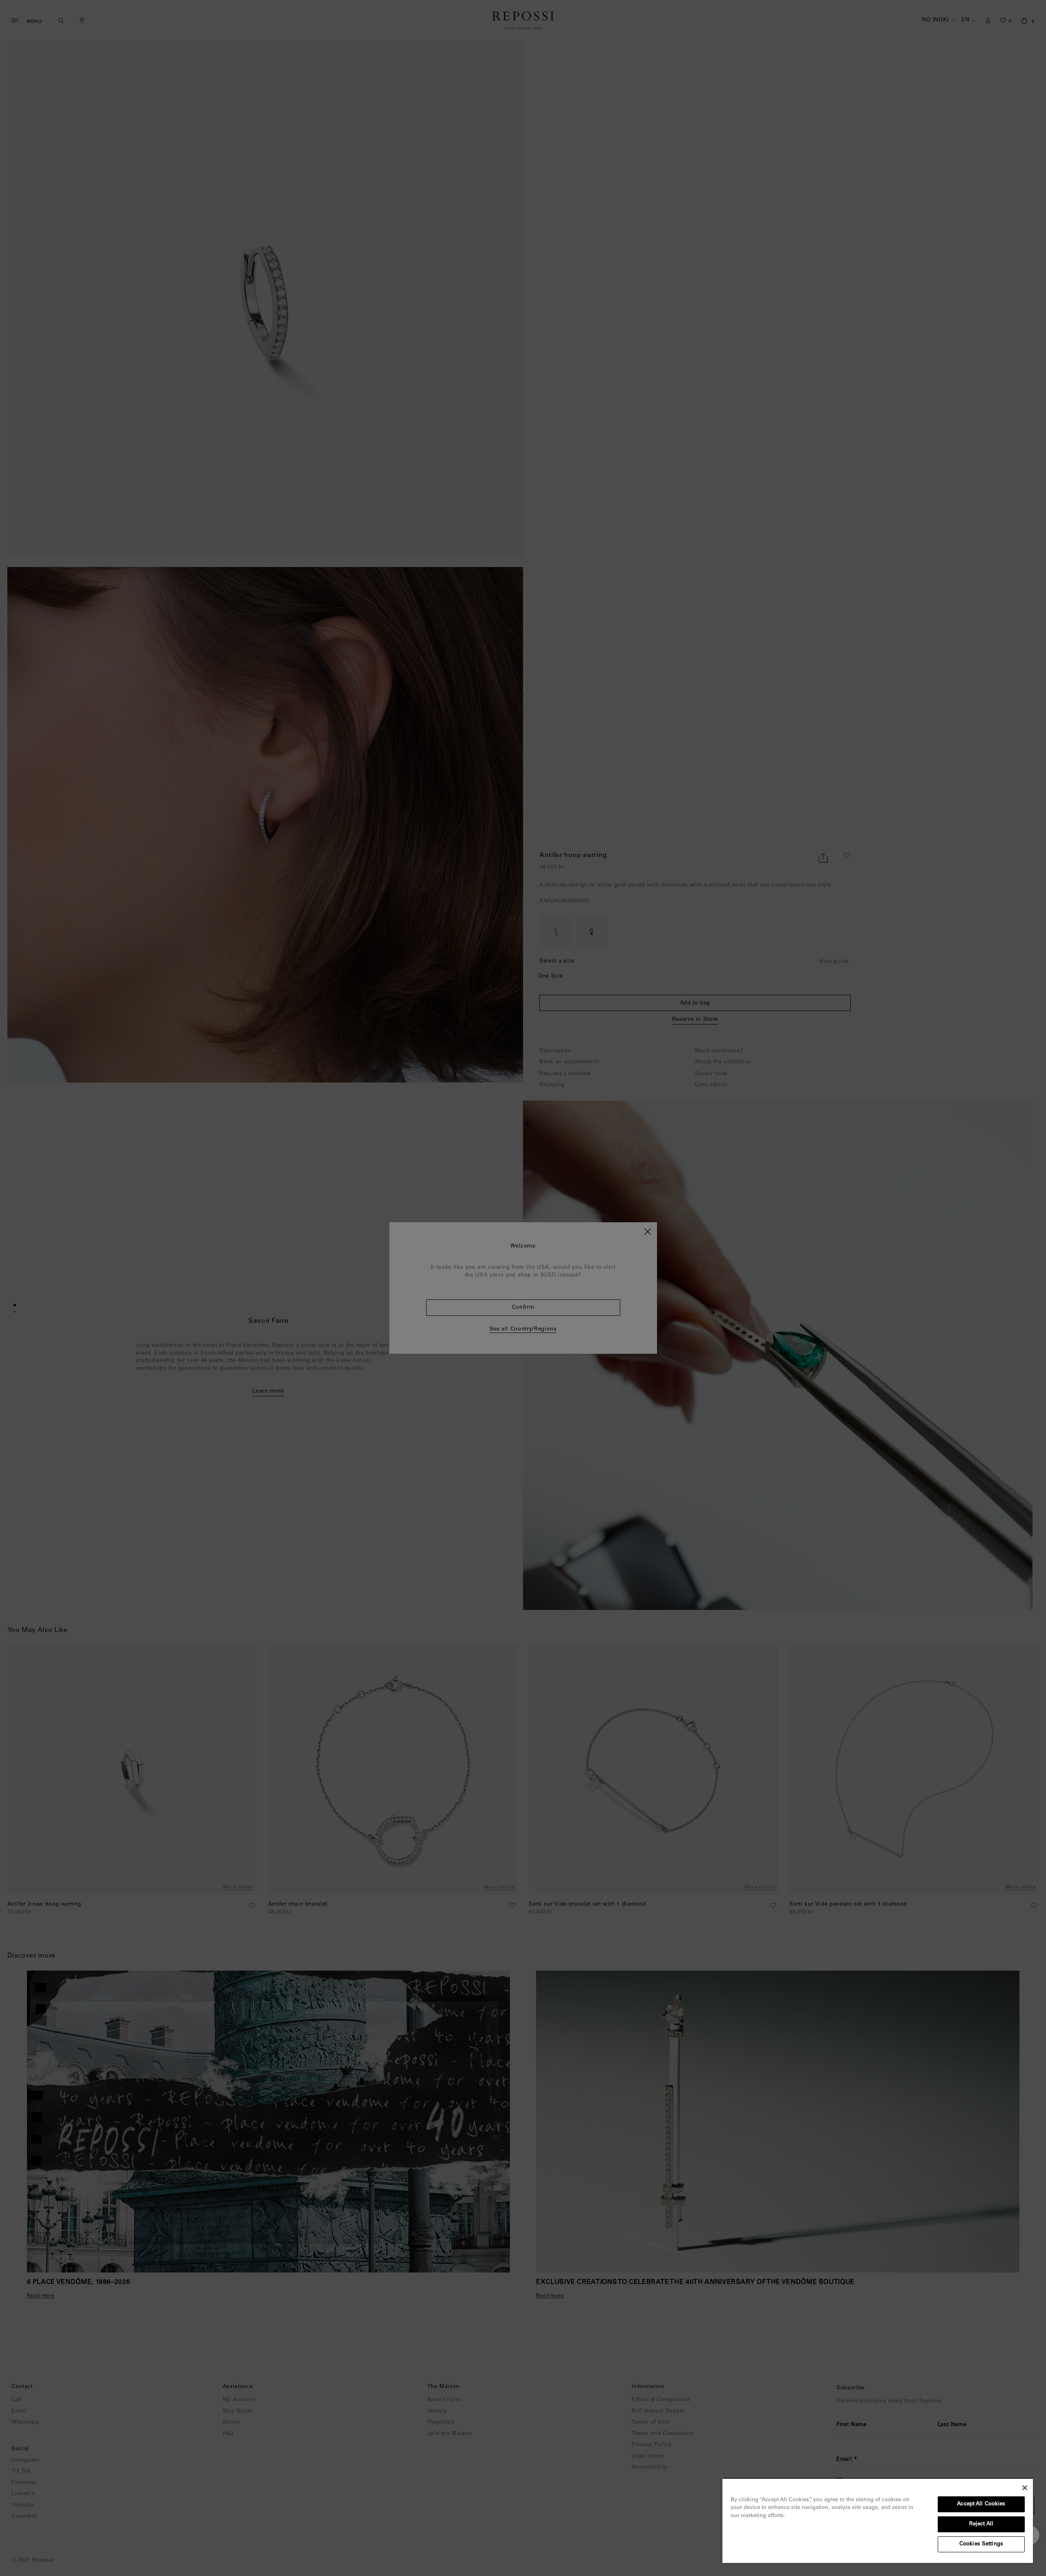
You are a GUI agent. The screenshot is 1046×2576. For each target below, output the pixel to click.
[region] (878, 2520)
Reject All (981, 2524)
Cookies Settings (981, 2544)
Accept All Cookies (981, 2504)
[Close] (1025, 2488)
